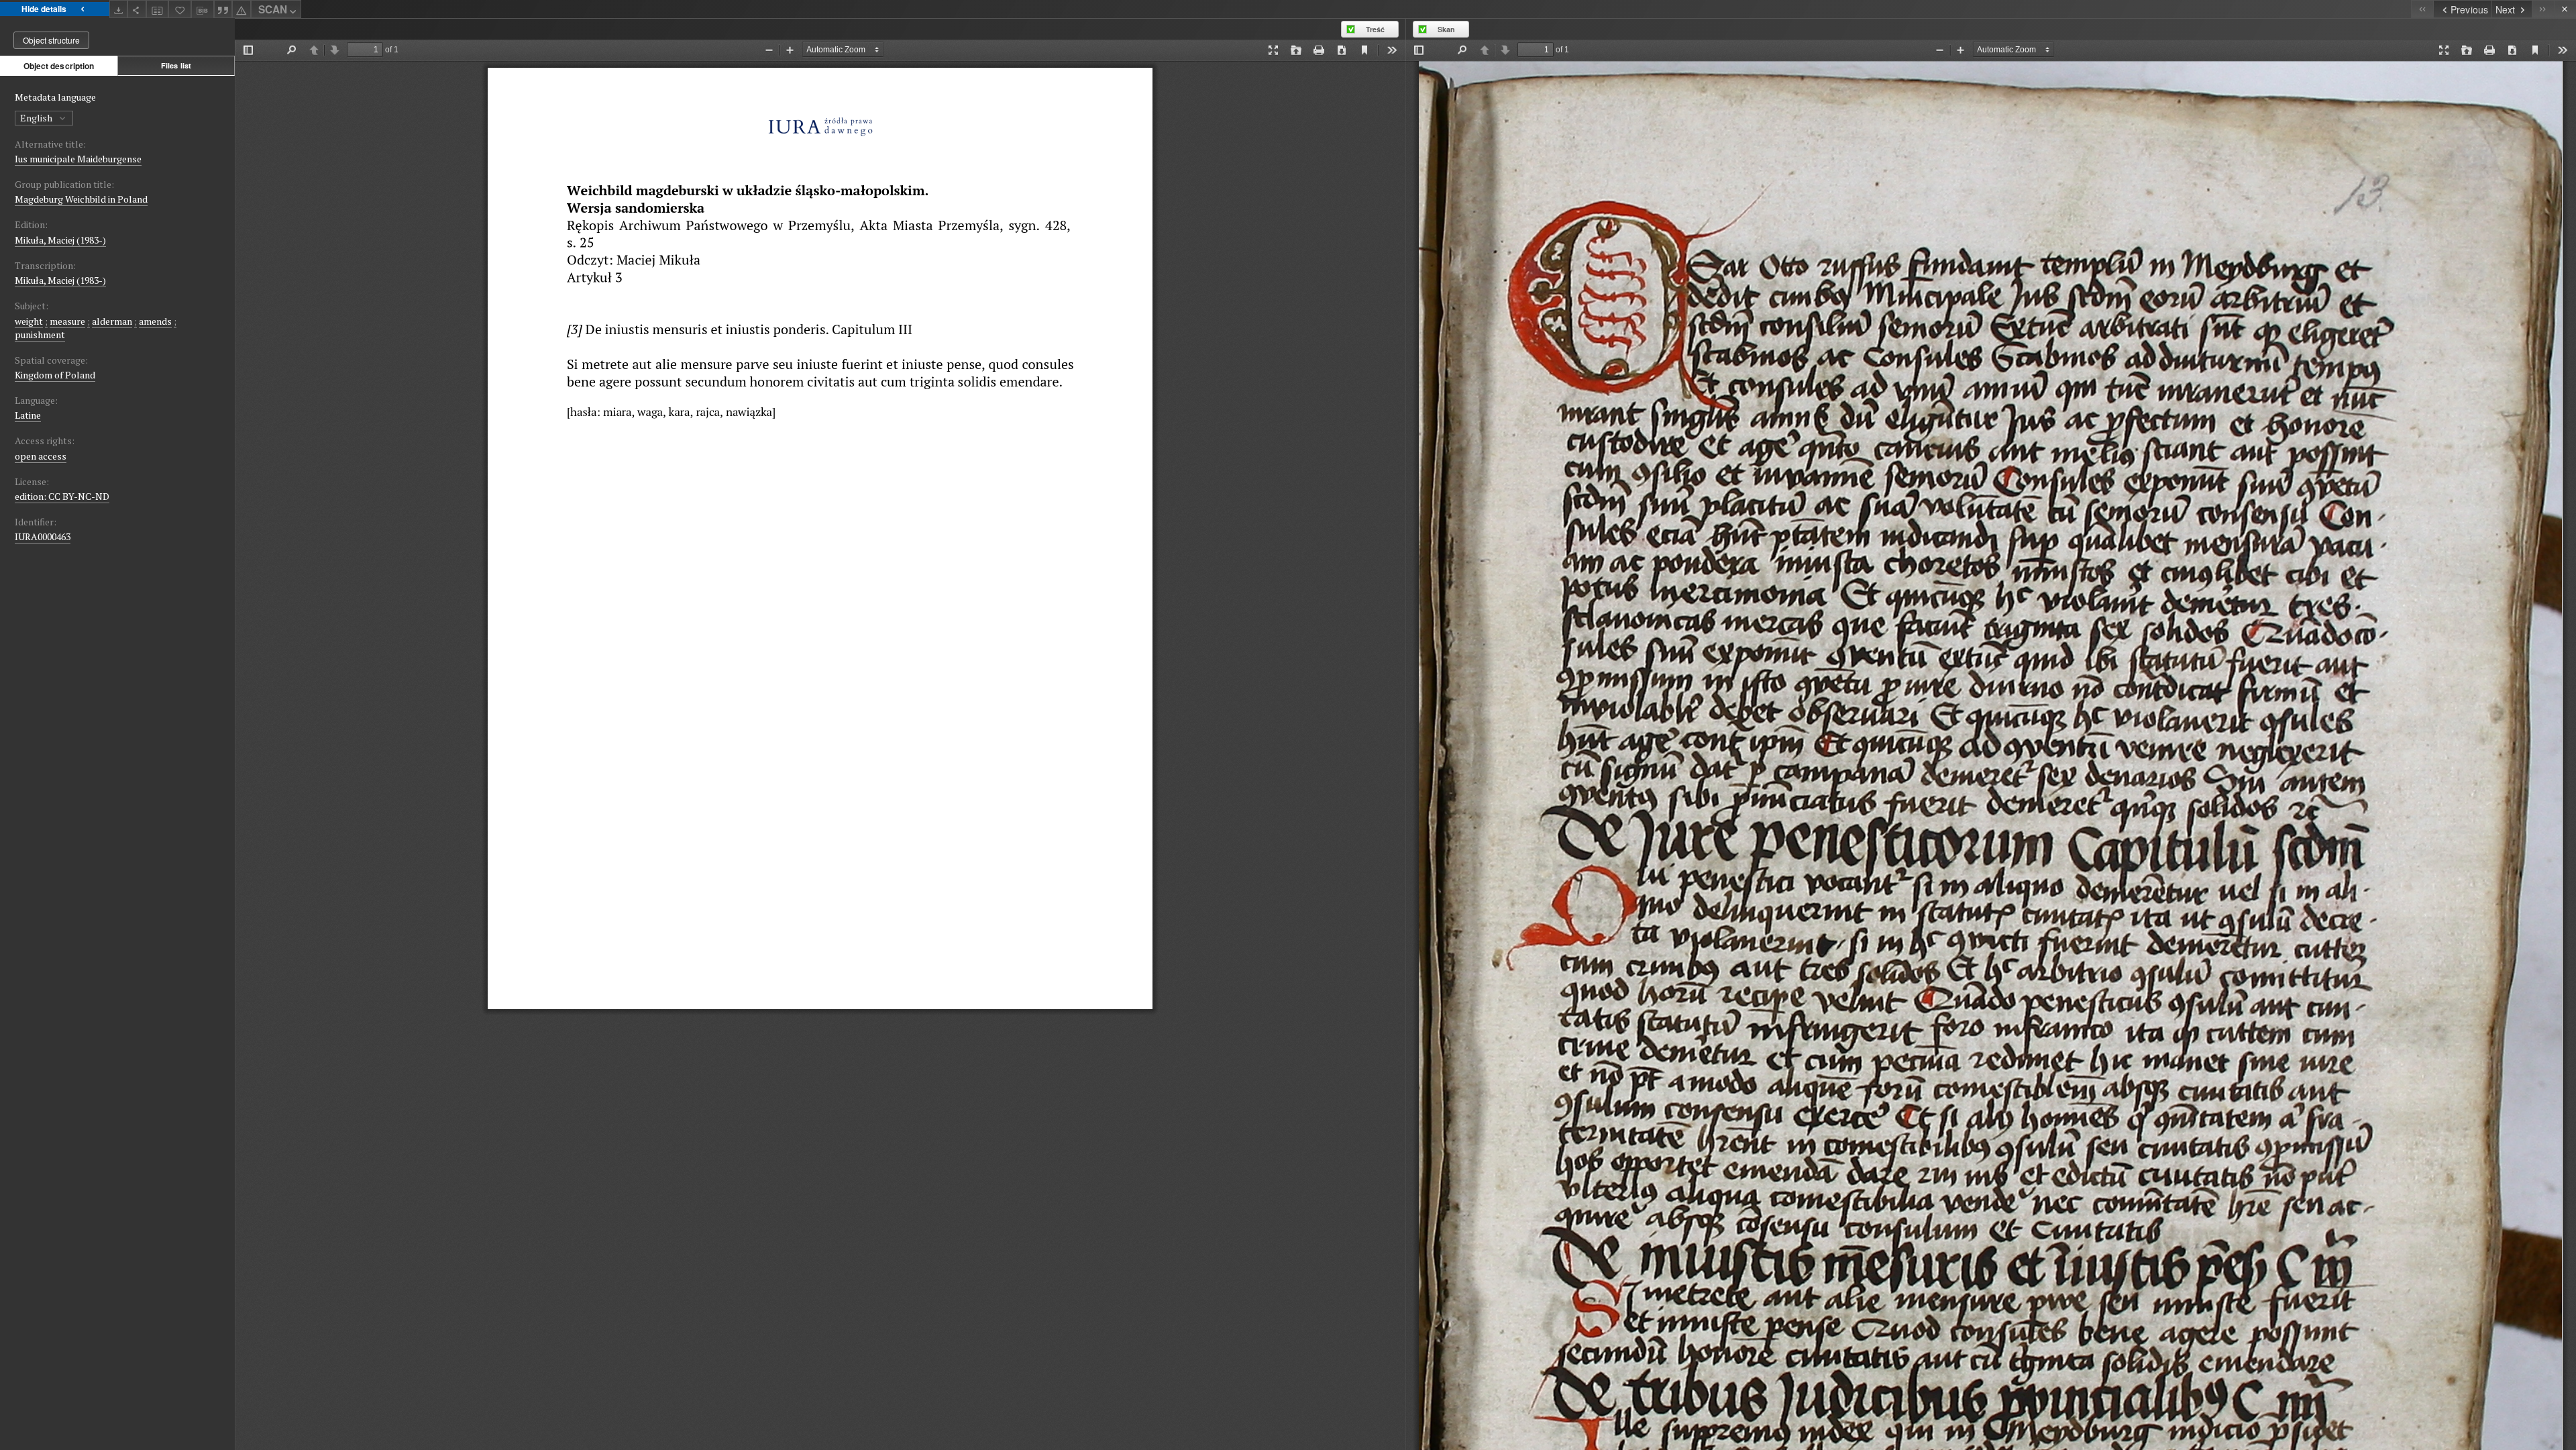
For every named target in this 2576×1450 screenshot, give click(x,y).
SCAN (273, 9)
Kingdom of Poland (55, 375)
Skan (1446, 29)
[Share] (137, 9)
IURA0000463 (43, 536)
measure (67, 321)
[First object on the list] (2422, 9)
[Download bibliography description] (203, 9)
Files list (176, 65)
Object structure (51, 40)
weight (29, 321)
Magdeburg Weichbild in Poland (81, 199)
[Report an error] (241, 9)
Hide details (44, 9)
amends (155, 321)
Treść (1375, 29)
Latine (28, 415)
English (37, 118)
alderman (112, 321)
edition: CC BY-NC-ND (62, 496)
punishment (40, 334)
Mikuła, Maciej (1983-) (60, 240)
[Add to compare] (158, 9)
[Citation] (223, 9)
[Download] (119, 9)
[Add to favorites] (180, 9)
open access (41, 456)
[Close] (2565, 9)
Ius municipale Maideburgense (78, 159)
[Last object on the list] (2543, 9)
